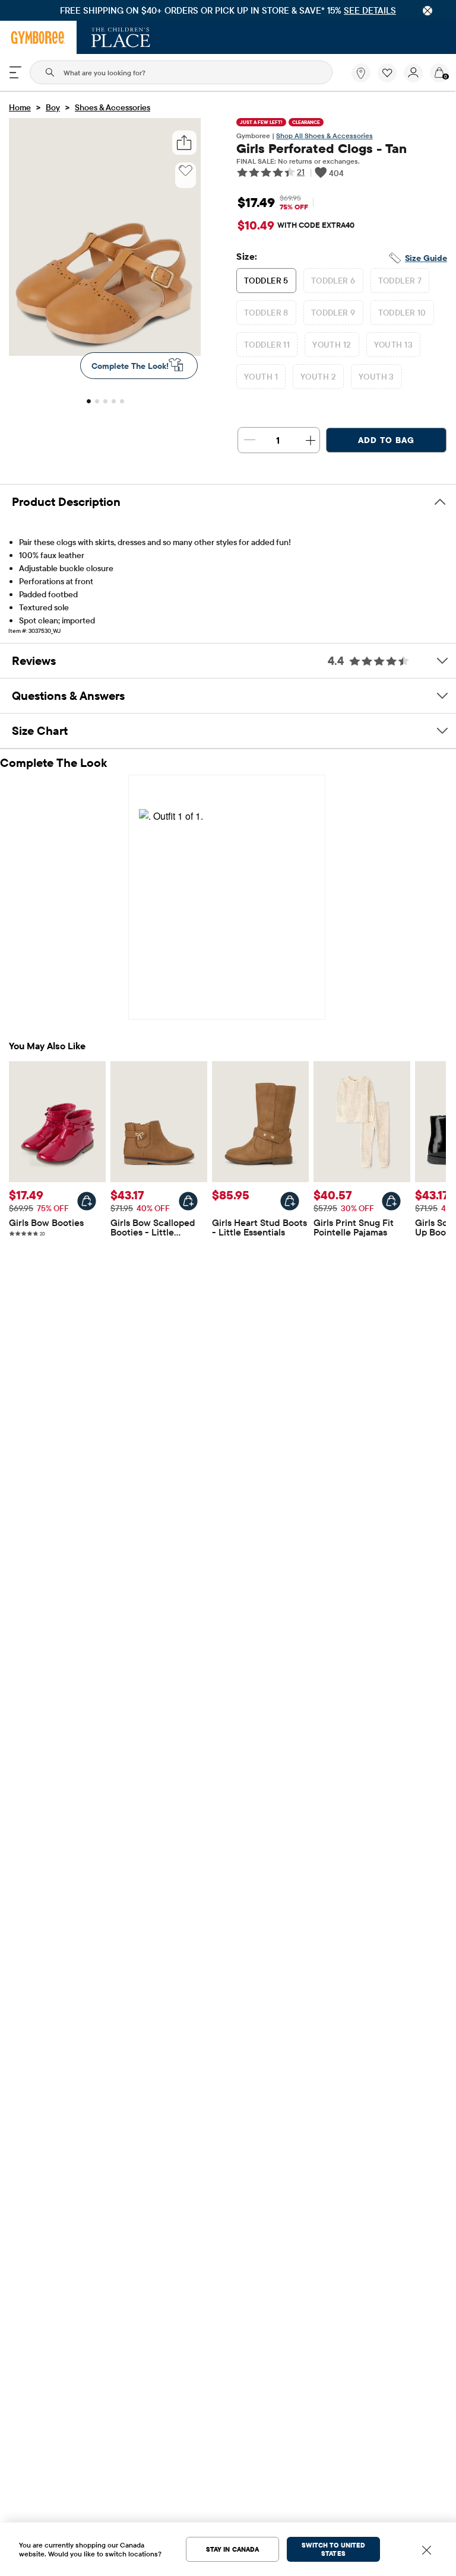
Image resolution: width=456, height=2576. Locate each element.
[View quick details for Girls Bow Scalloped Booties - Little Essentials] (188, 1201)
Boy (53, 107)
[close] (427, 11)
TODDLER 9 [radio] (333, 313)
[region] (228, 10)
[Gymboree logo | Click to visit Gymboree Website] (38, 37)
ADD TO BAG (386, 440)
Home (20, 107)
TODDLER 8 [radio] (266, 313)
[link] (361, 73)
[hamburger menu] (15, 72)
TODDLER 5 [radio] (266, 281)
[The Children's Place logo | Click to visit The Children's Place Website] (121, 37)
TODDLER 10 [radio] (402, 313)
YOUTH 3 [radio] (376, 377)
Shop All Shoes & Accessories (324, 136)
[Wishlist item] (391, 79)
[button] (387, 73)
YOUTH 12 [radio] (332, 345)
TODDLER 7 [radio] (400, 281)
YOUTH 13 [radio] (393, 345)
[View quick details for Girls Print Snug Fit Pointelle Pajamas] (391, 1201)
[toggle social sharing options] (184, 143)
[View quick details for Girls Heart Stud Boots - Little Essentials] (290, 1201)
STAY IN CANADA (232, 2549)
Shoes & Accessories (113, 107)
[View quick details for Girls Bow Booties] (87, 1201)
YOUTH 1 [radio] (261, 377)
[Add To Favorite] (186, 171)
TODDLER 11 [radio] (267, 345)
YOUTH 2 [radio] (318, 377)
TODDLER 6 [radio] (333, 281)
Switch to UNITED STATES (333, 2549)
